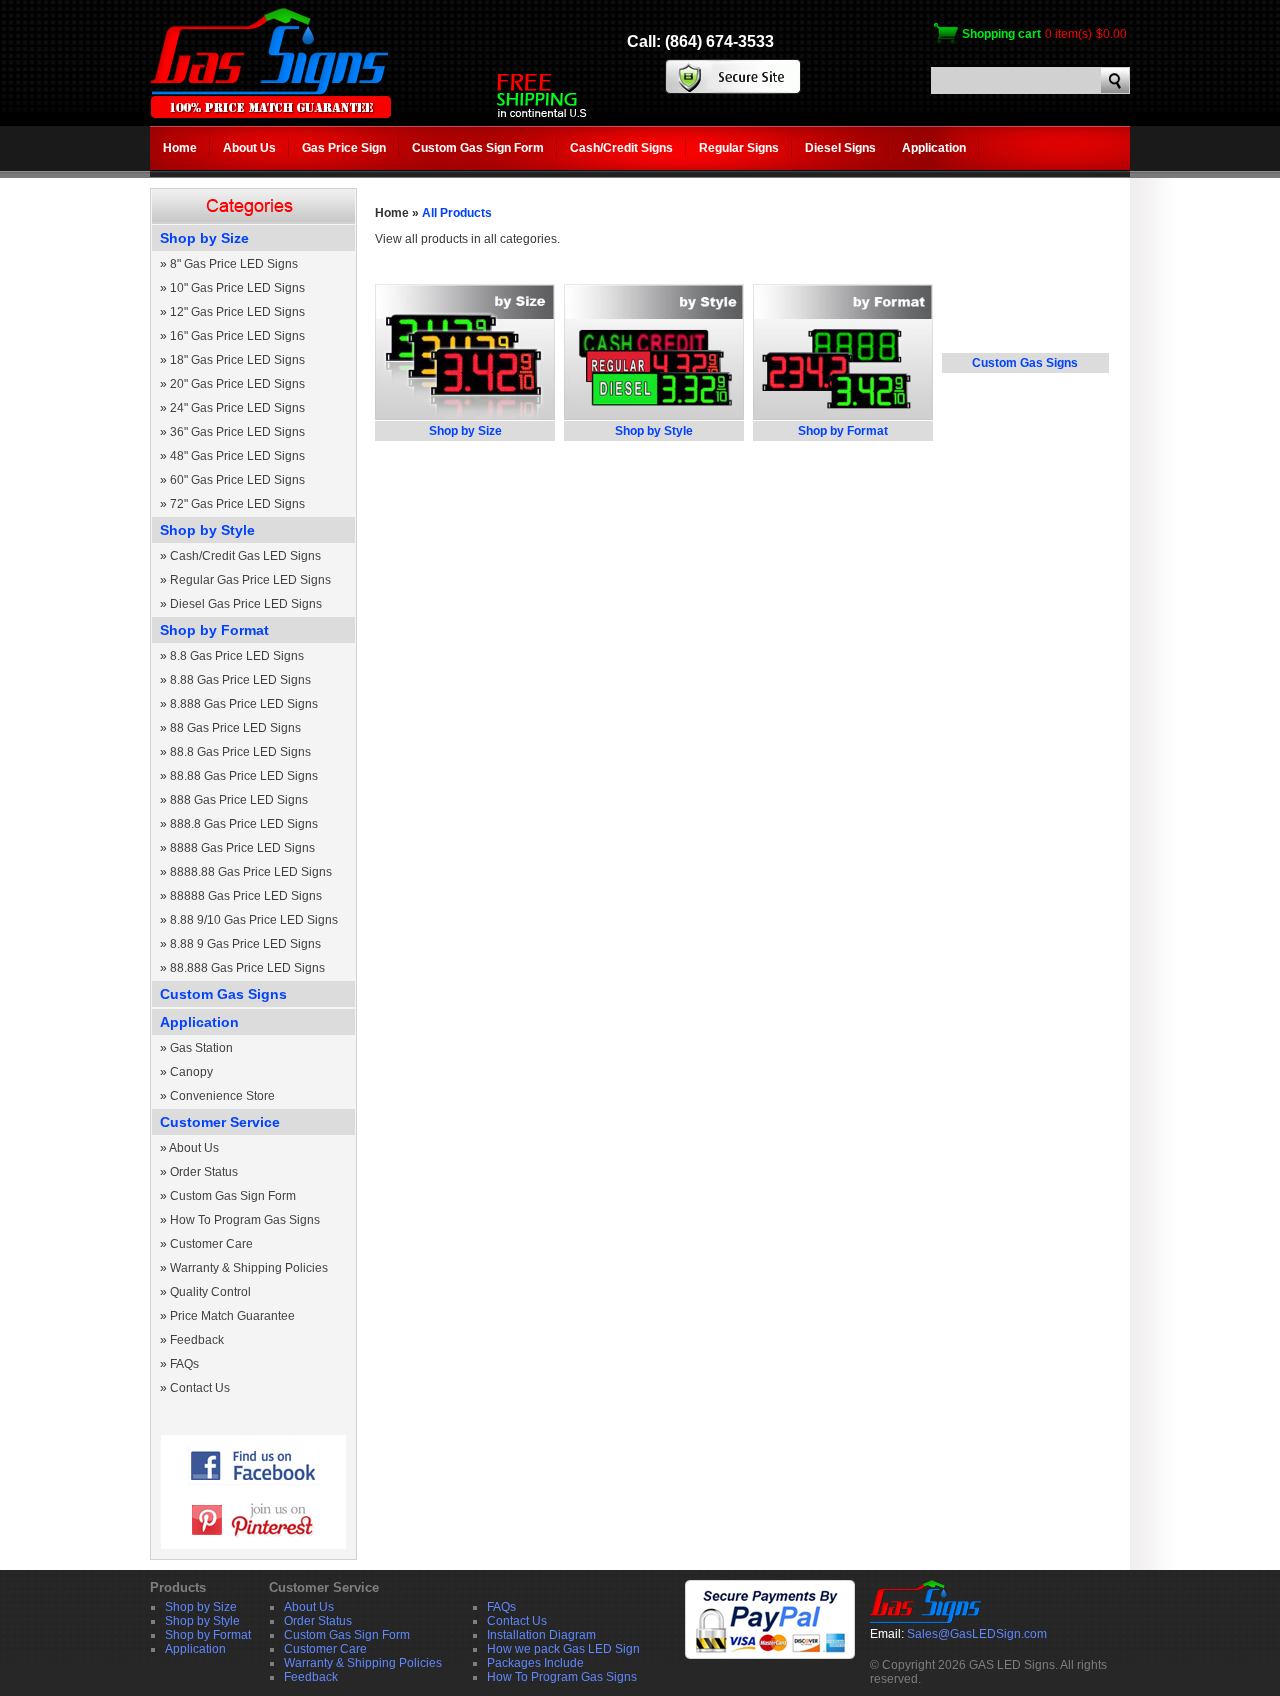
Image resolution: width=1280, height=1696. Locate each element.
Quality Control (210, 1292)
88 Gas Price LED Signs (235, 728)
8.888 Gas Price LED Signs (244, 704)
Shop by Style (207, 530)
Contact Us (200, 1388)
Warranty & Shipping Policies (249, 1268)
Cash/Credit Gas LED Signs (245, 556)
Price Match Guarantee (232, 1316)
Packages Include (535, 1663)
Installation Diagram (541, 1635)
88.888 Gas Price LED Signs (247, 968)
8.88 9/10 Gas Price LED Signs (254, 920)
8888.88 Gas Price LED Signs (251, 872)
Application (934, 148)
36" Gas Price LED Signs (237, 432)
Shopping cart (1001, 34)
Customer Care (211, 1244)
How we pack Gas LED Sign (563, 1649)
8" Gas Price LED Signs (234, 264)
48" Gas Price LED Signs (237, 456)
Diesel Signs (840, 148)
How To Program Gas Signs (245, 1220)
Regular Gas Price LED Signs (250, 580)
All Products (457, 213)
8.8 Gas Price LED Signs (237, 656)
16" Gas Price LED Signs (237, 336)
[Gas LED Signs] (270, 114)
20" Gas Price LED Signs (237, 384)
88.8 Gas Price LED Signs (240, 752)
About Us (249, 148)
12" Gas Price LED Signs (237, 312)
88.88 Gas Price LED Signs (244, 776)
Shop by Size (204, 238)
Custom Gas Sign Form (478, 148)
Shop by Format (214, 630)
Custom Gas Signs (223, 994)
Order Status (204, 1172)
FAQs (184, 1364)
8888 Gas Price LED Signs (242, 848)
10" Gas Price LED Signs (237, 288)
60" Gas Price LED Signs (237, 480)
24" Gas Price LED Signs (237, 408)
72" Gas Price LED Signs (237, 504)
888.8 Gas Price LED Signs (244, 824)
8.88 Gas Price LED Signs (240, 680)
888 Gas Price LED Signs (239, 800)
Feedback (197, 1340)
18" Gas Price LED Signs (237, 360)
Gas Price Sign (344, 148)
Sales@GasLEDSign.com (977, 1634)
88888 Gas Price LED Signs (246, 896)
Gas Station (201, 1048)
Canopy (191, 1072)
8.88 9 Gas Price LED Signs (245, 944)
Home (180, 148)
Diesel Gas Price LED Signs (246, 604)
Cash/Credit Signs (621, 148)
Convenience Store (222, 1096)
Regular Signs (739, 148)
